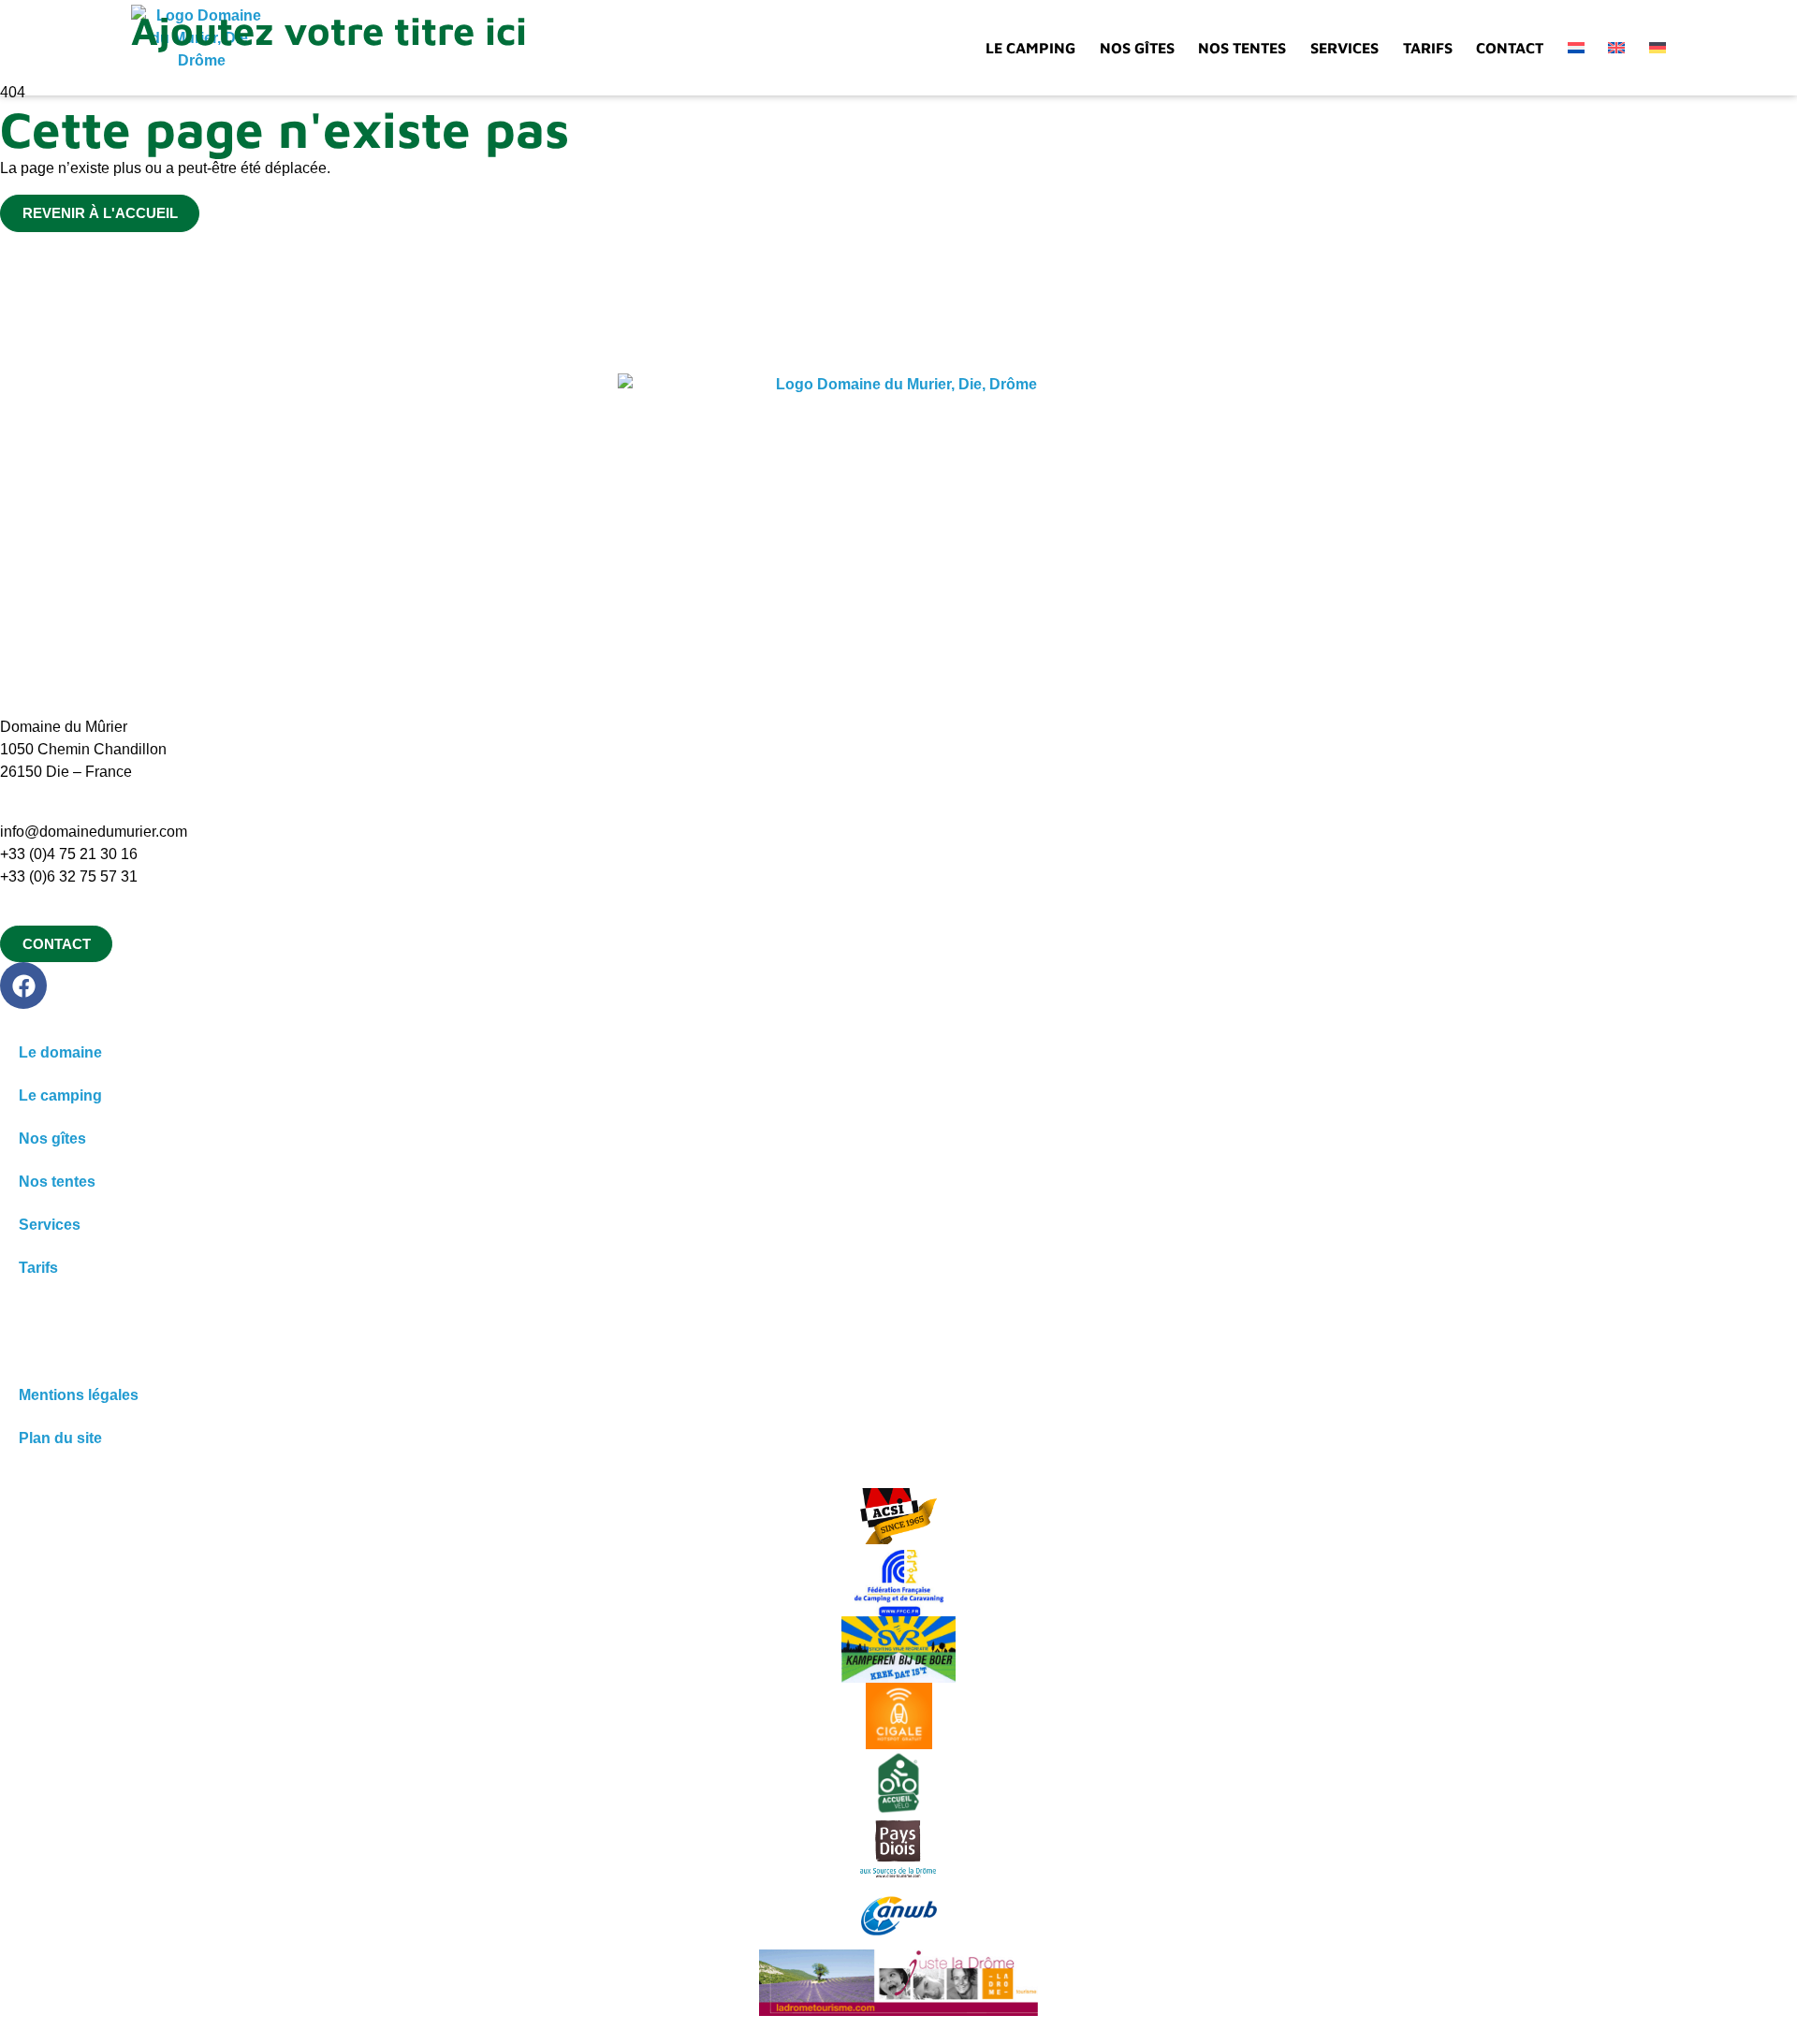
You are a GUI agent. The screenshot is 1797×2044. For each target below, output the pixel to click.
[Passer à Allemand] (1658, 48)
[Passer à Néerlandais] (1576, 48)
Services (1344, 48)
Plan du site (60, 1438)
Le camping (1030, 48)
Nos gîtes (1137, 48)
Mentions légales (79, 1395)
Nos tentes (1242, 48)
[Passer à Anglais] (1616, 48)
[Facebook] (23, 985)
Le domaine (60, 1052)
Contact (1510, 48)
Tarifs (1428, 48)
